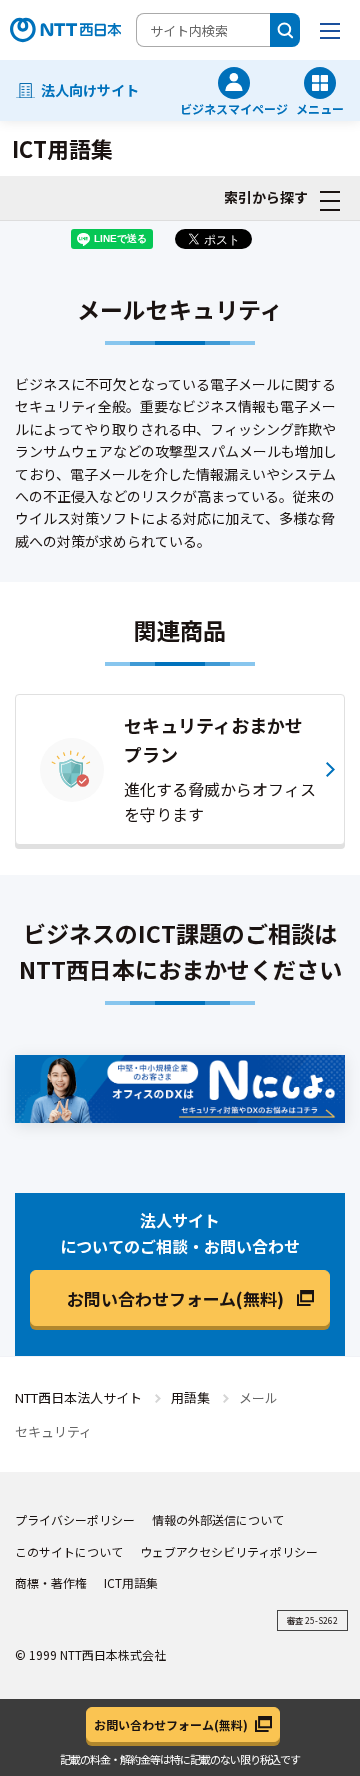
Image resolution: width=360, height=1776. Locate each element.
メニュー (320, 107)
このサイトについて (69, 1551)
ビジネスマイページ (234, 107)
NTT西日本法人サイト (78, 1397)
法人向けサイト (90, 90)
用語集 (190, 1397)
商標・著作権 (51, 1582)
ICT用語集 (131, 1582)
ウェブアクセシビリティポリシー (229, 1551)
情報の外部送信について (218, 1519)
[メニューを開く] (330, 30)
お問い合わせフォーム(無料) (175, 1298)
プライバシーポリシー (75, 1519)
